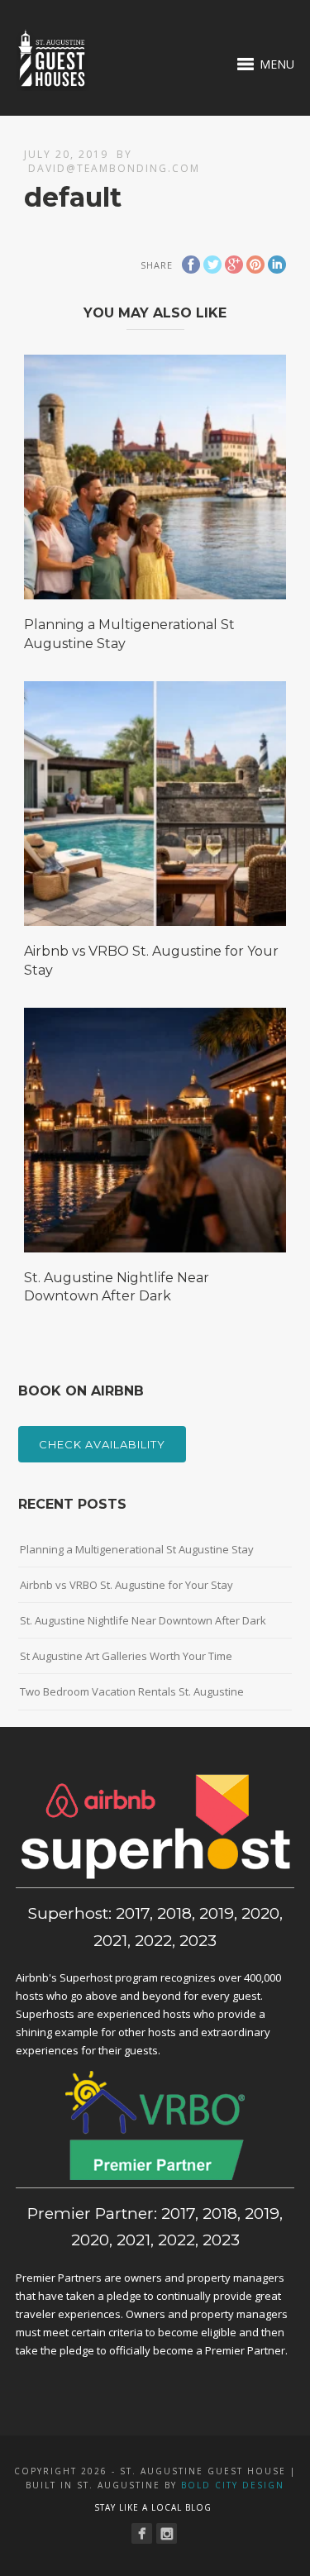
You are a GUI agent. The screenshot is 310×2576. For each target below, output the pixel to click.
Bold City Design (233, 2485)
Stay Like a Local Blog (153, 2507)
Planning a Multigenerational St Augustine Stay (137, 1549)
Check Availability (102, 1444)
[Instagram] (167, 2533)
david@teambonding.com (114, 168)
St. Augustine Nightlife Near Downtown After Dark (143, 1620)
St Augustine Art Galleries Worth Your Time (126, 1656)
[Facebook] (142, 2533)
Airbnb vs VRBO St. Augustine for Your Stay (126, 1585)
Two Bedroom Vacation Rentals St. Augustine (132, 1691)
